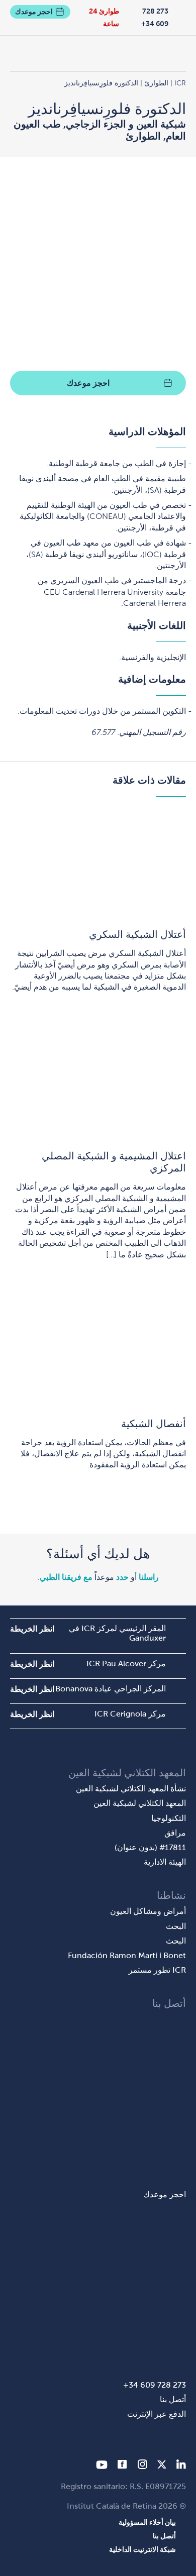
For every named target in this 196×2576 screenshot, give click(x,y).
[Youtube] (102, 2466)
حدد (122, 1577)
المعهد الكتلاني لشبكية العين (140, 1803)
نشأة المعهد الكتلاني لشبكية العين (131, 1789)
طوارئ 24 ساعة (104, 17)
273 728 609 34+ (155, 17)
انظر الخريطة (32, 1629)
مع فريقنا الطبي (66, 1577)
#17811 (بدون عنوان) (150, 1847)
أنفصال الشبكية (154, 1424)
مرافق (175, 1833)
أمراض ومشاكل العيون (148, 1911)
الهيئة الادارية (165, 1862)
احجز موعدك (34, 12)
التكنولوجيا (169, 1818)
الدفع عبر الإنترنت (157, 2414)
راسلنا (149, 1577)
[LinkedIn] (181, 2466)
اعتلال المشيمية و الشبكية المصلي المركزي (114, 1162)
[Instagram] (142, 2466)
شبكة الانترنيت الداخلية (142, 2549)
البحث (176, 1926)
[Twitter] (162, 2466)
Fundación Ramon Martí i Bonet (127, 1955)
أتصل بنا (173, 2399)
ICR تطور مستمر (157, 1970)
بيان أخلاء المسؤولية (147, 2522)
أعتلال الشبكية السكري (137, 934)
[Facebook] (122, 2466)
